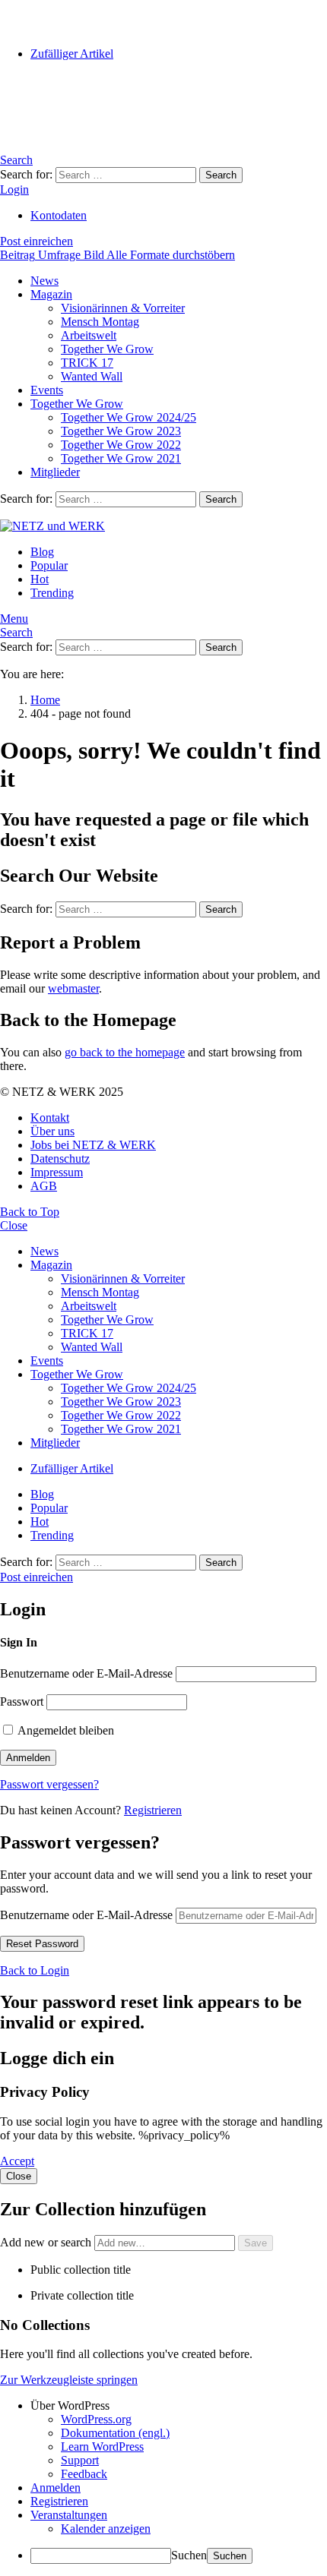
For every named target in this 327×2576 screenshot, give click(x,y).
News (44, 281)
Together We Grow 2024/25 (129, 417)
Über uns (52, 1131)
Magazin (51, 294)
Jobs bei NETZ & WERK (93, 1145)
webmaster (73, 988)
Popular (49, 565)
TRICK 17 (87, 363)
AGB (44, 1186)
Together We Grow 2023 (121, 431)
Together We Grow (107, 349)
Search (221, 175)
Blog (42, 552)
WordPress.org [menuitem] (96, 2419)
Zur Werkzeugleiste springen (69, 2380)
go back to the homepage (125, 1052)
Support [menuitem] (80, 2460)
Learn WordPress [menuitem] (102, 2447)
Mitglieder (55, 472)
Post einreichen (37, 241)
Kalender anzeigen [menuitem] (106, 2529)
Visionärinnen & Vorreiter (123, 308)
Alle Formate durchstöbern (171, 255)
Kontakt (50, 1118)
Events (47, 390)
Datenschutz (60, 1159)
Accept (17, 2161)
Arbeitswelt (89, 335)
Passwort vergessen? (49, 1784)
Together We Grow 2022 (121, 445)
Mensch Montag (100, 322)
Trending (52, 593)
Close (14, 1225)
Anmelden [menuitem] (56, 2488)
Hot (40, 579)
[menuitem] (179, 2406)
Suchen (189, 2555)
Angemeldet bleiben (65, 1730)
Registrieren (153, 1810)
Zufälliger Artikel (72, 54)
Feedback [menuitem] (84, 2474)
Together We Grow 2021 (121, 458)
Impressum (57, 1172)
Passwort (22, 1702)
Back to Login (35, 1970)
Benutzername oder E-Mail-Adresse (86, 1673)
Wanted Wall (92, 376)
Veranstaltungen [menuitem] (69, 2515)
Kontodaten (59, 215)
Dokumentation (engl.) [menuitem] (115, 2433)
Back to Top (30, 1212)
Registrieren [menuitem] (59, 2501)
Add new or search (47, 2242)
